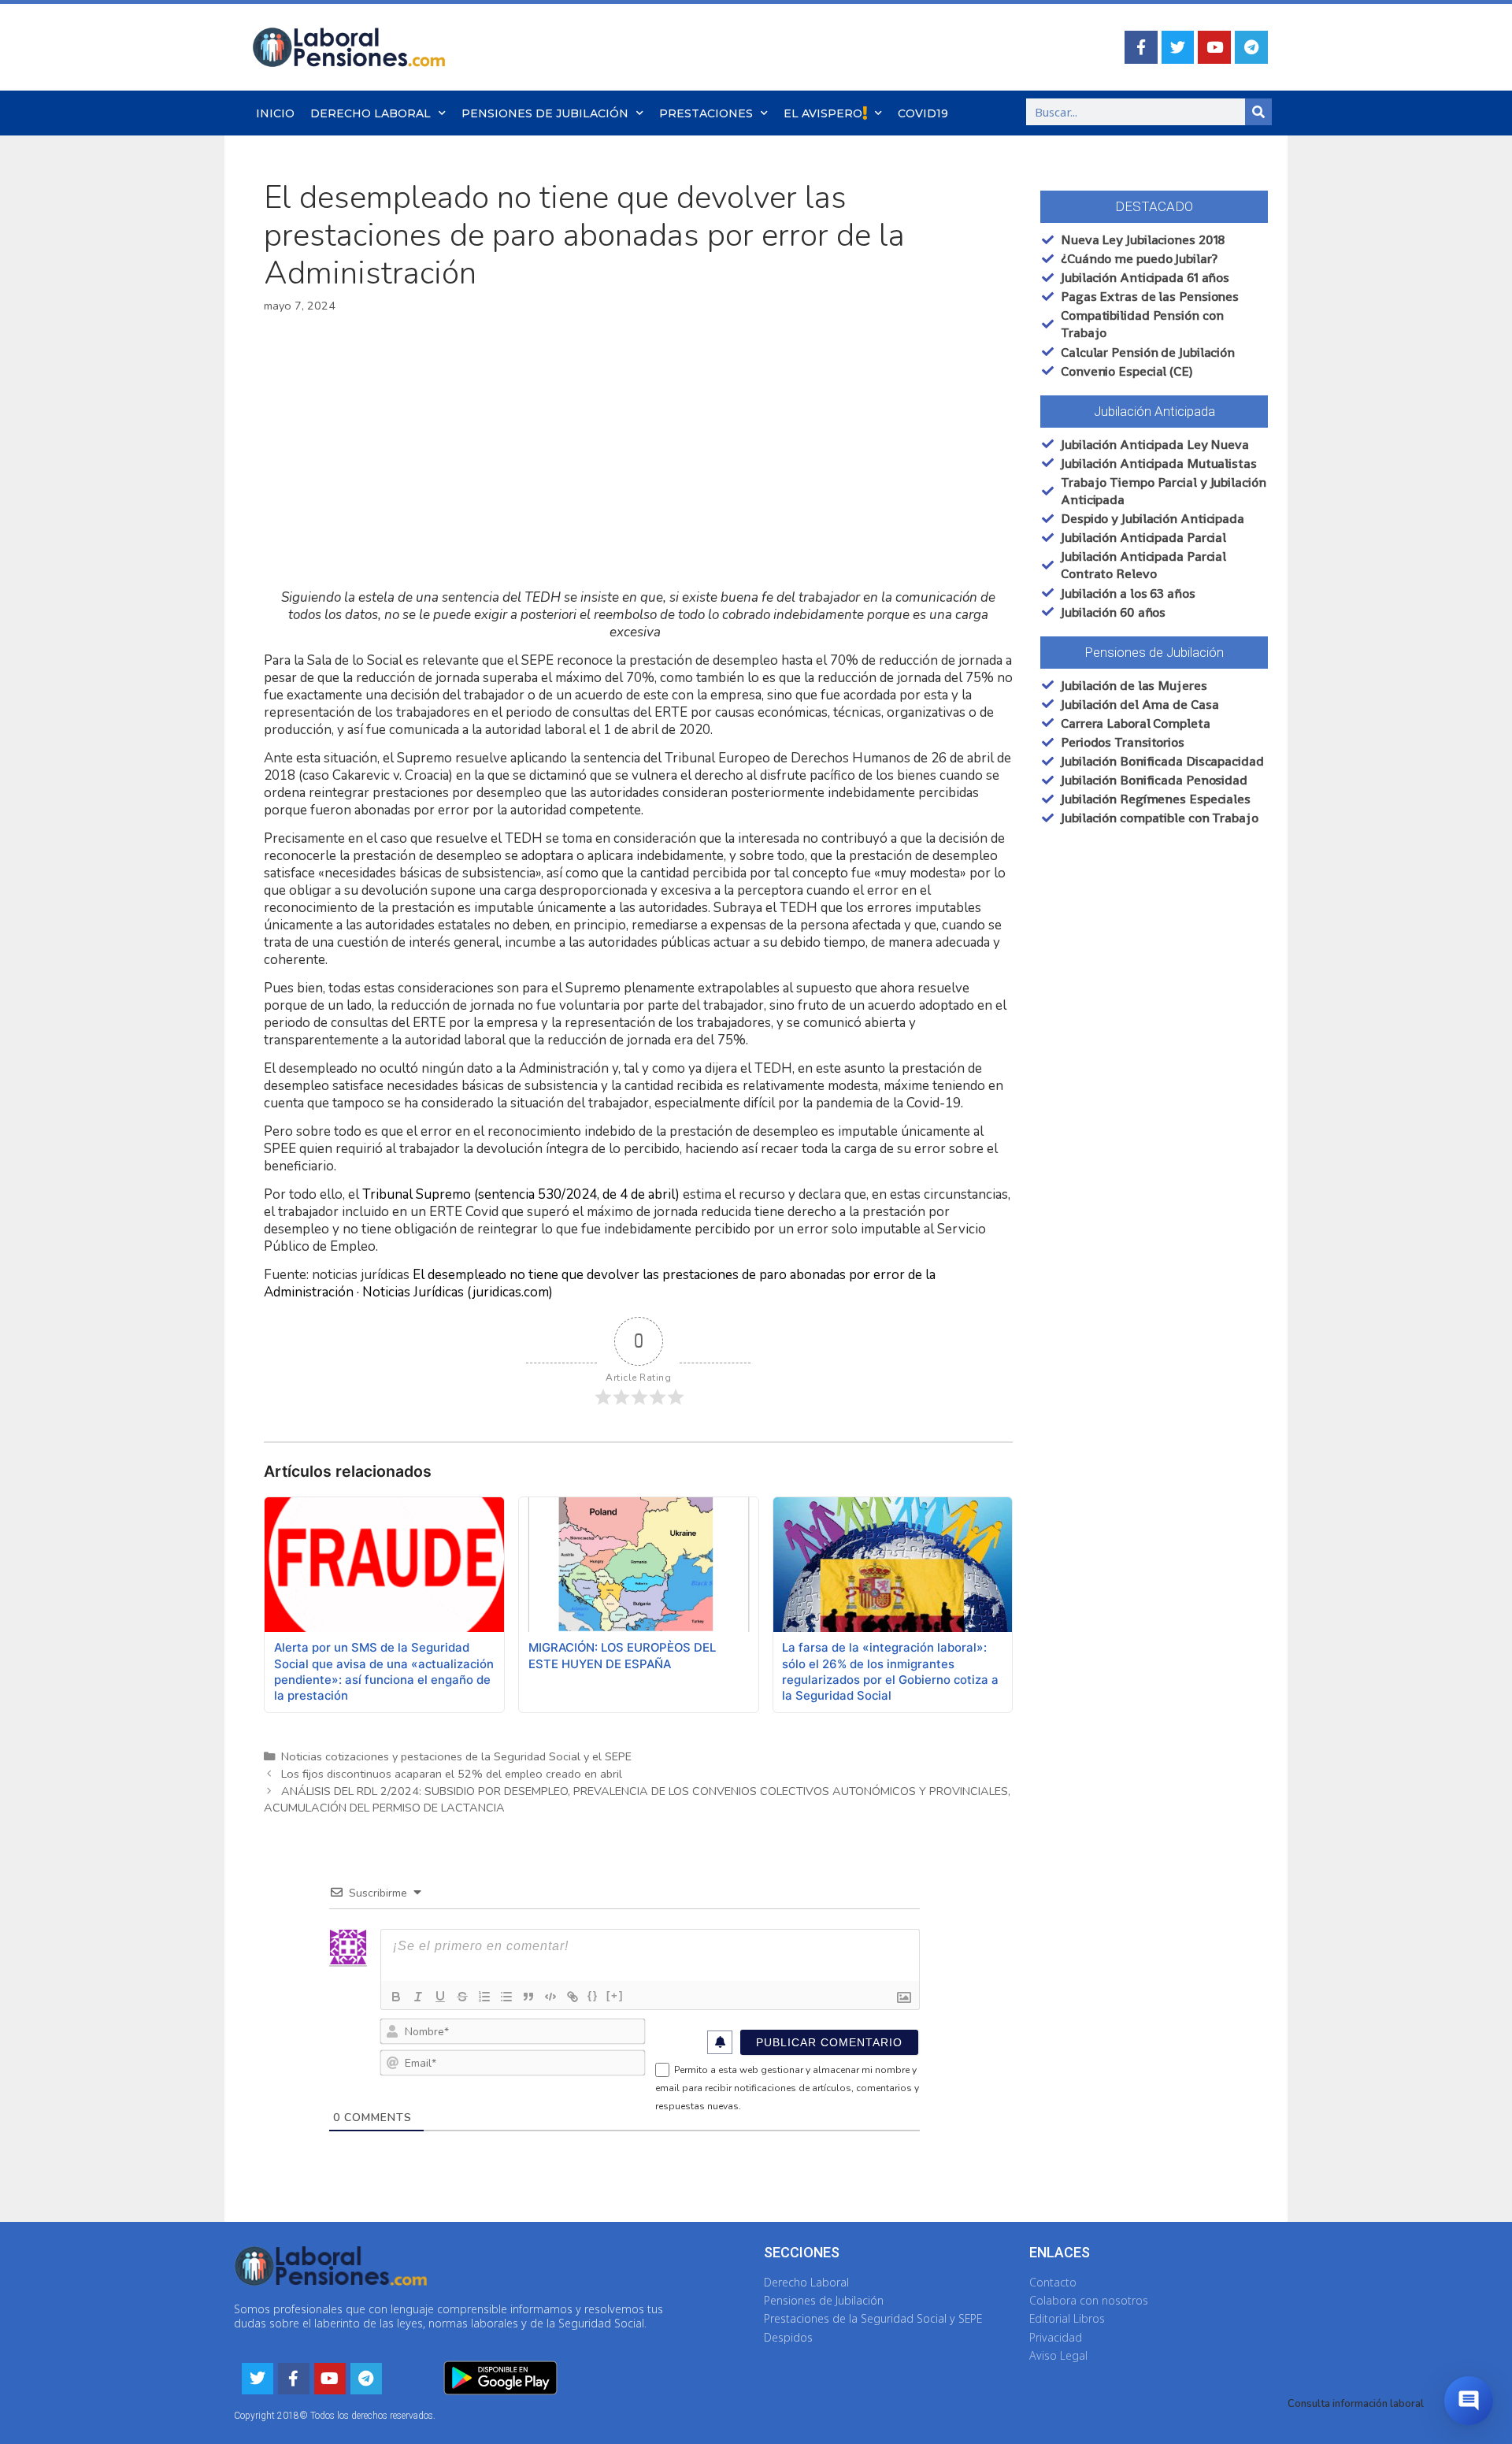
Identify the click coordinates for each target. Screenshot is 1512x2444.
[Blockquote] (528, 1997)
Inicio (275, 113)
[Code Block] (550, 1997)
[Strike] (462, 1997)
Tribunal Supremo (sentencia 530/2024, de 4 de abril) (521, 1194)
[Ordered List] (484, 1997)
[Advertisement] (638, 452)
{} (593, 1995)
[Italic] (418, 1997)
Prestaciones (706, 113)
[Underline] (440, 1997)
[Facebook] (1141, 47)
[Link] (573, 1997)
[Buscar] (1258, 112)
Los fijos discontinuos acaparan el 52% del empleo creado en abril (452, 1774)
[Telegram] (1251, 47)
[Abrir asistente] (1469, 2401)
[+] (615, 1995)
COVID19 (923, 113)
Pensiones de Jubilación (545, 113)
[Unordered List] (506, 1997)
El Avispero (823, 113)
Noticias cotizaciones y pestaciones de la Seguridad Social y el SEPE (456, 1756)
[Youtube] (1214, 47)
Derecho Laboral (371, 113)
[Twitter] (1178, 47)
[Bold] (396, 1997)
